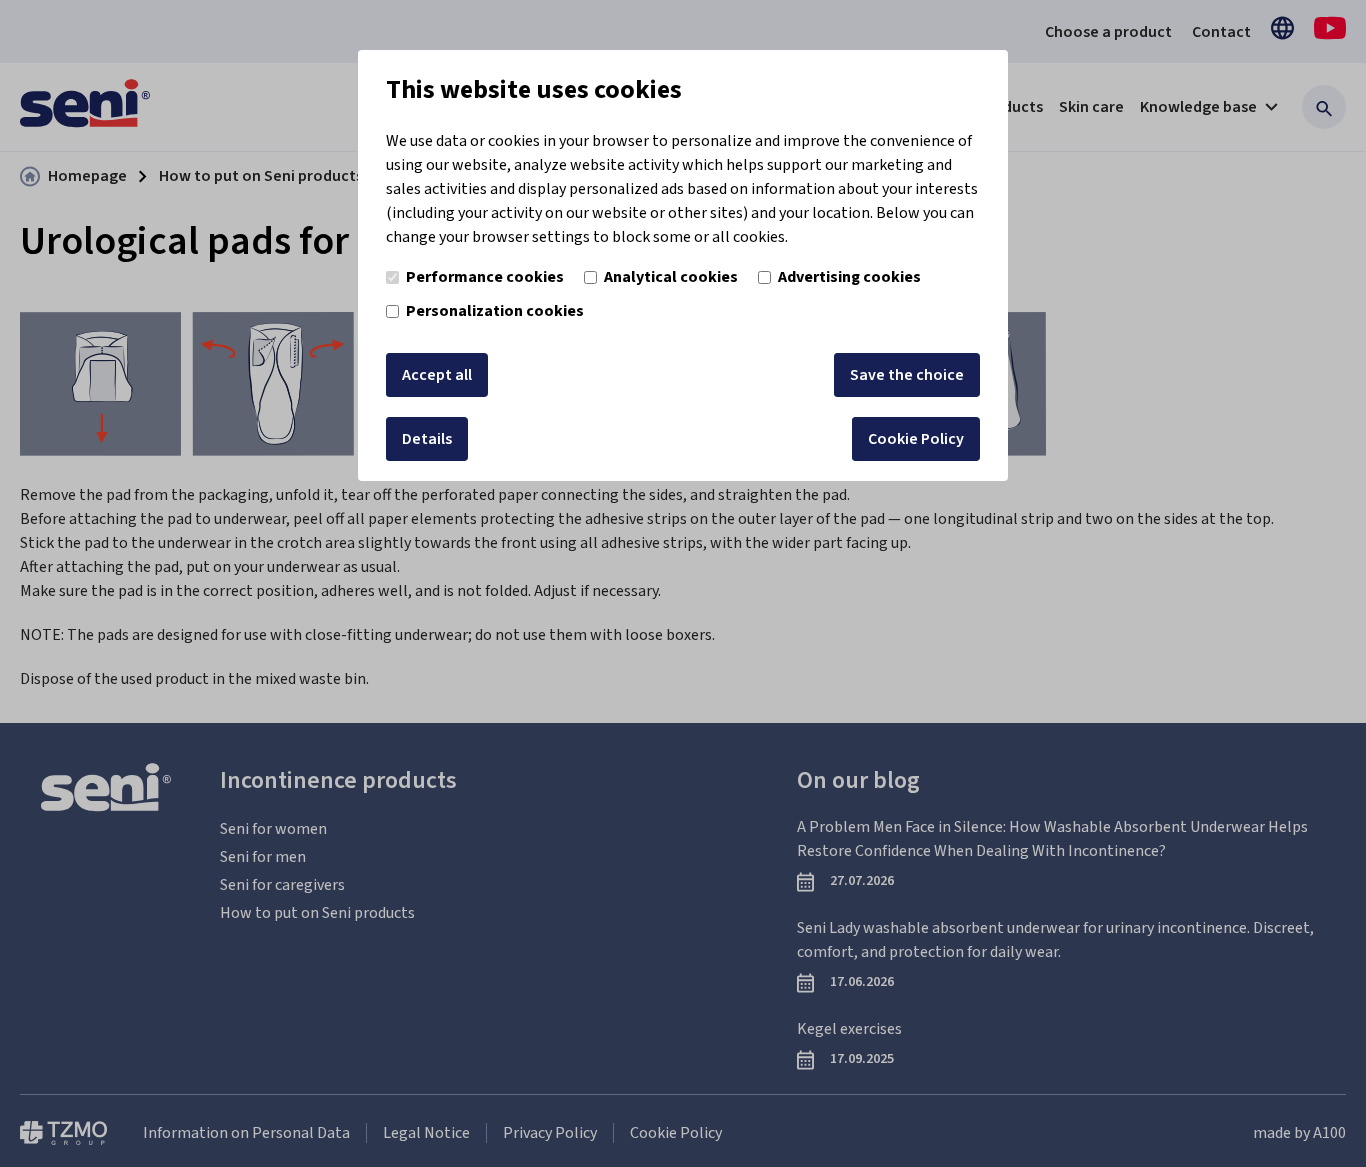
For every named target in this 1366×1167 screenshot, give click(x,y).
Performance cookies (485, 277)
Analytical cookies (671, 277)
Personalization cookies (495, 311)
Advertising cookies (849, 277)
